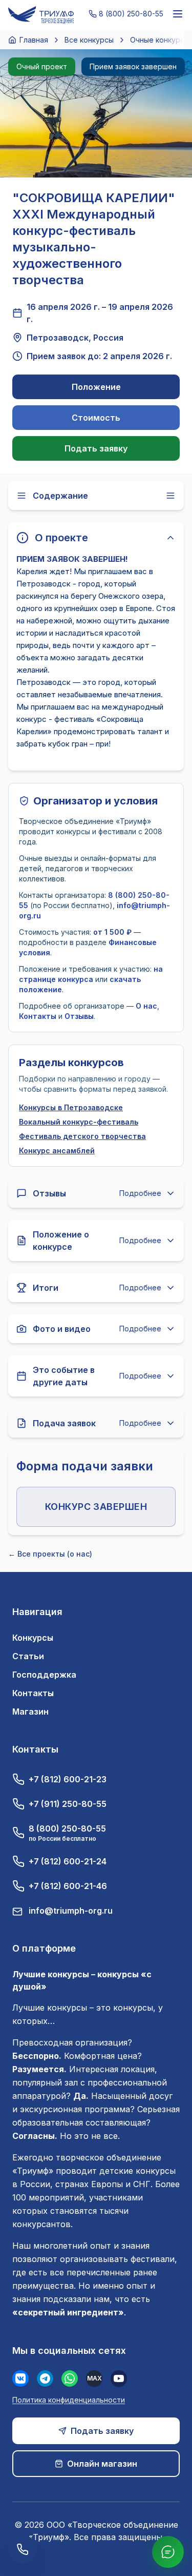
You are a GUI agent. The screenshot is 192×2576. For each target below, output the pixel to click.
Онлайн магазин (102, 2464)
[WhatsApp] (70, 2378)
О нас (146, 1006)
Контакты (38, 1016)
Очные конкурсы (160, 40)
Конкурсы (33, 1638)
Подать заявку (96, 448)
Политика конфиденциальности (69, 2400)
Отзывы (79, 1016)
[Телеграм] (45, 2378)
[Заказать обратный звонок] (23, 2549)
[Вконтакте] (20, 2378)
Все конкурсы (89, 40)
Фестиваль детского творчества (82, 1136)
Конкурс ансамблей (57, 1151)
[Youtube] (119, 2378)
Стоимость (96, 418)
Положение (96, 387)
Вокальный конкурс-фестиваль (79, 1122)
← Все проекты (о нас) (50, 1554)
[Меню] (178, 14)
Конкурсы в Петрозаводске (71, 1107)
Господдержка (44, 1675)
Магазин (30, 1712)
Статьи (28, 1656)
